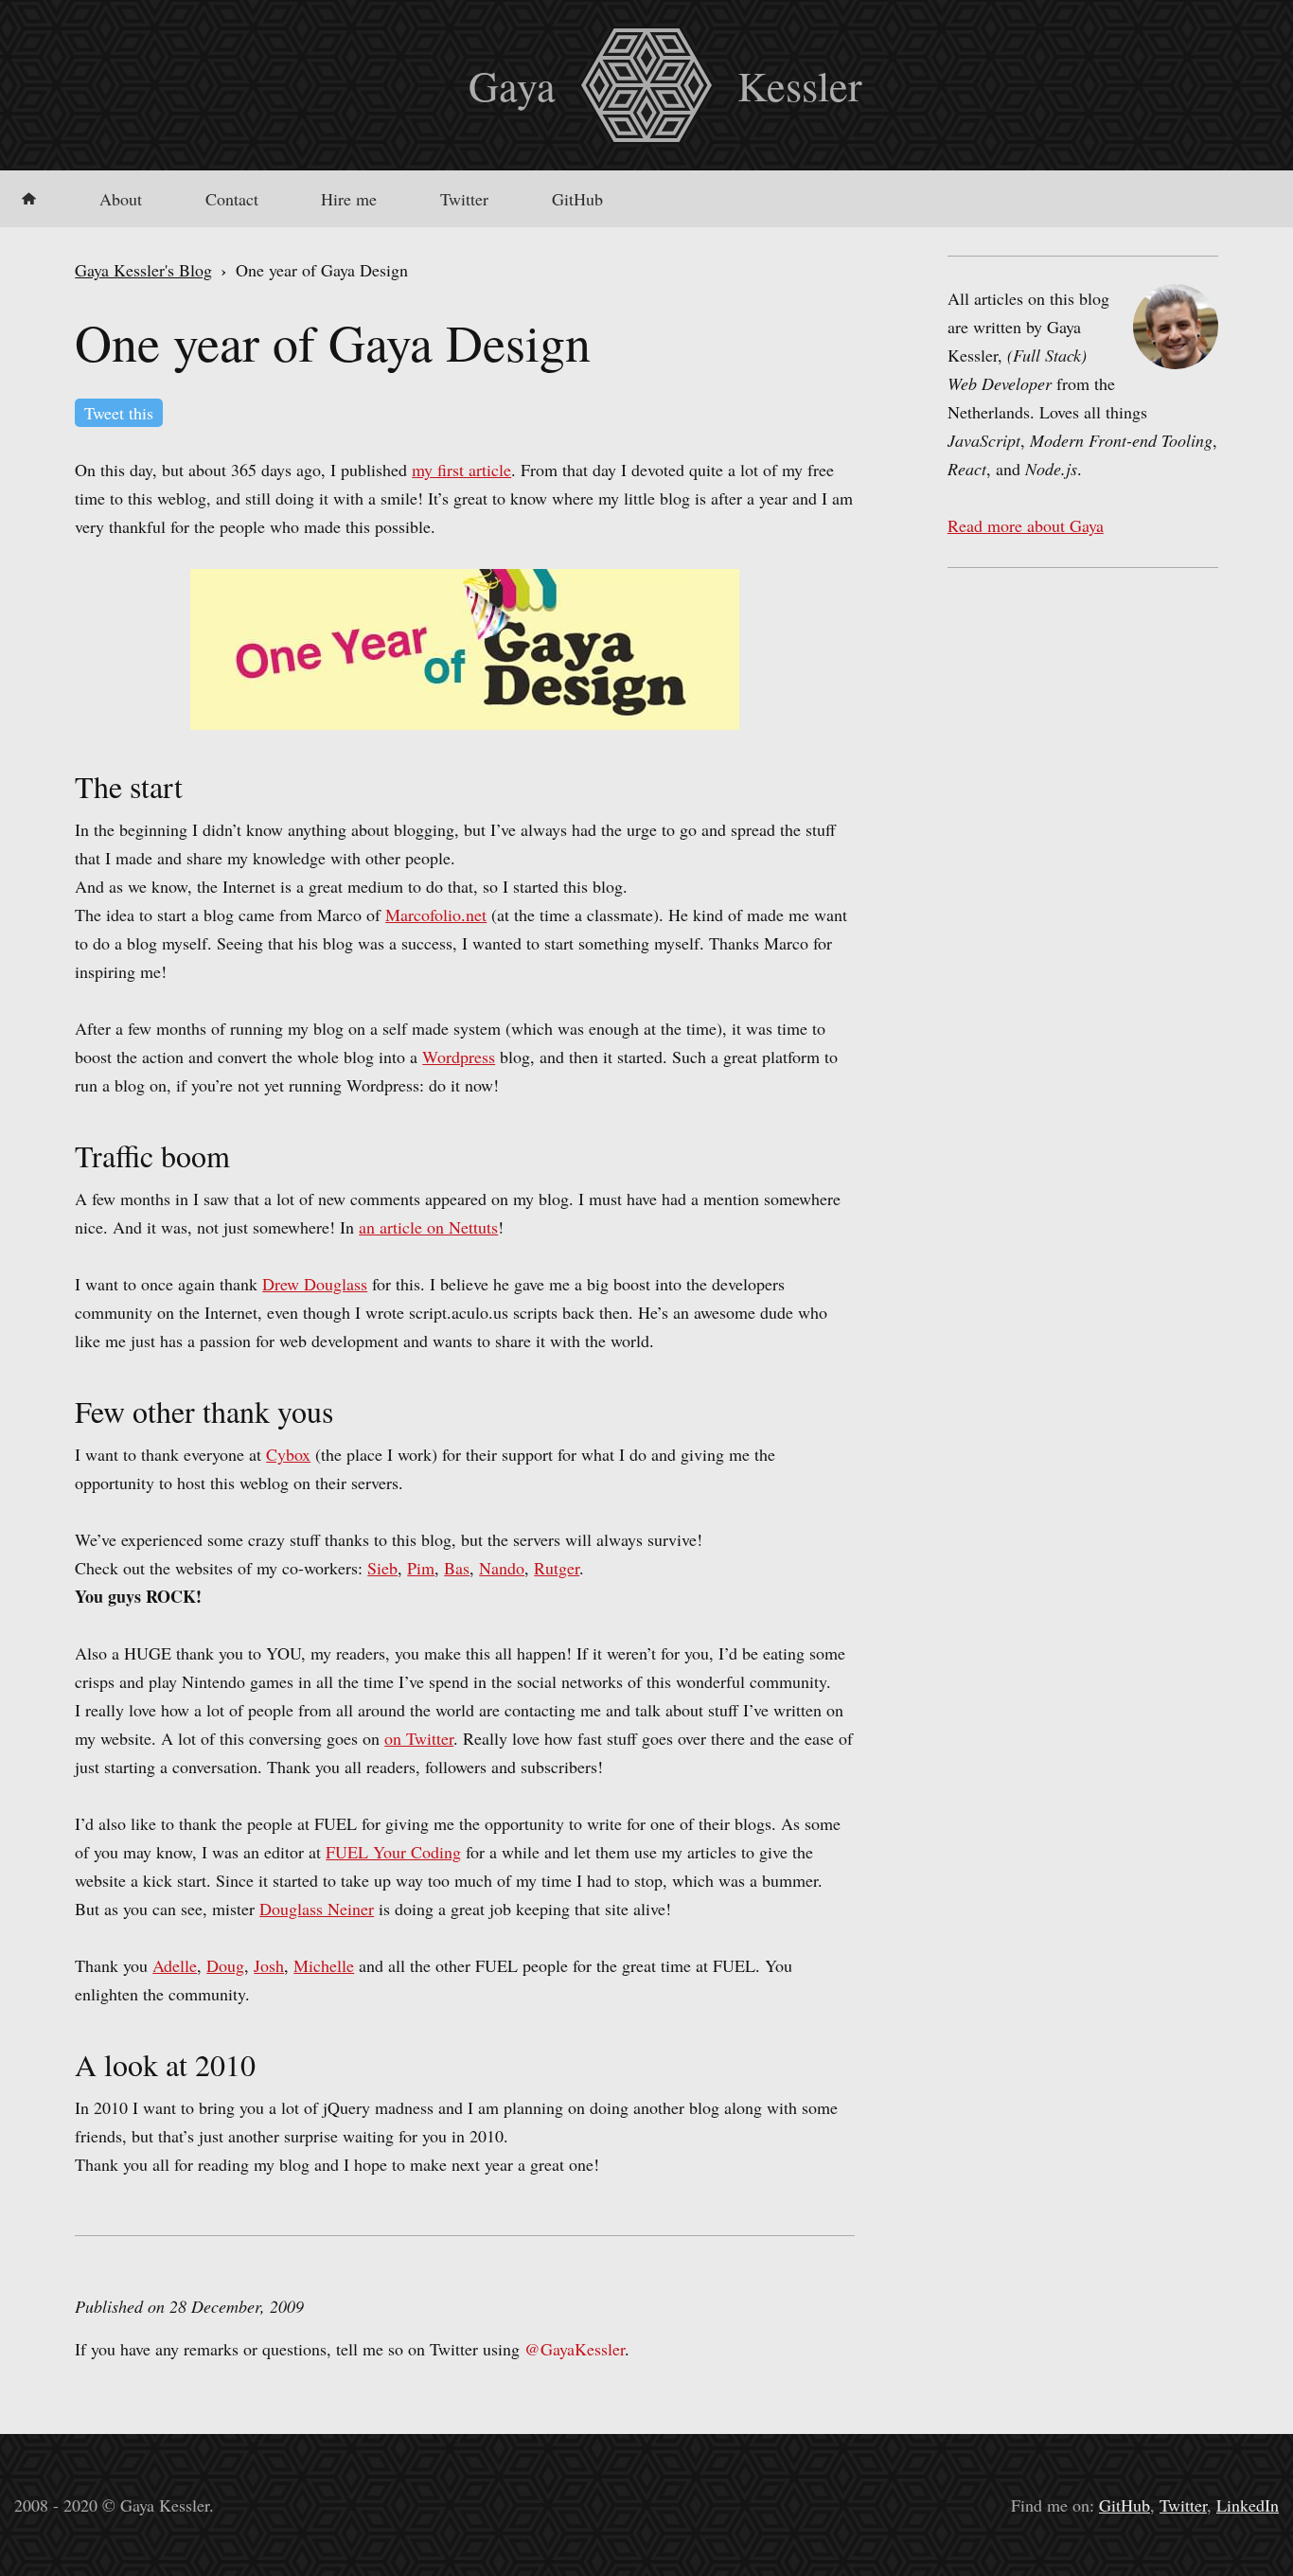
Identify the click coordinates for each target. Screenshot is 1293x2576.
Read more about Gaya (1026, 525)
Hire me (349, 199)
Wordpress (459, 1057)
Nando (502, 1568)
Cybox (288, 1454)
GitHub (577, 199)
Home (29, 199)
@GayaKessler (575, 2349)
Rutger (557, 1568)
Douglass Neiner (317, 1909)
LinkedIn (1248, 2505)
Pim (421, 1568)
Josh (269, 1965)
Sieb (382, 1568)
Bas (457, 1568)
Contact (232, 199)
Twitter (464, 199)
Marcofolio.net (436, 915)
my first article (461, 470)
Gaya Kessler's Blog (143, 270)
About (121, 199)
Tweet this (119, 413)
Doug (225, 1965)
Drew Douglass (315, 1284)
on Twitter (419, 1738)
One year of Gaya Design (333, 342)
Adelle (175, 1965)
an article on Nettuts (428, 1227)
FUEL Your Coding (393, 1852)
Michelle (324, 1965)
